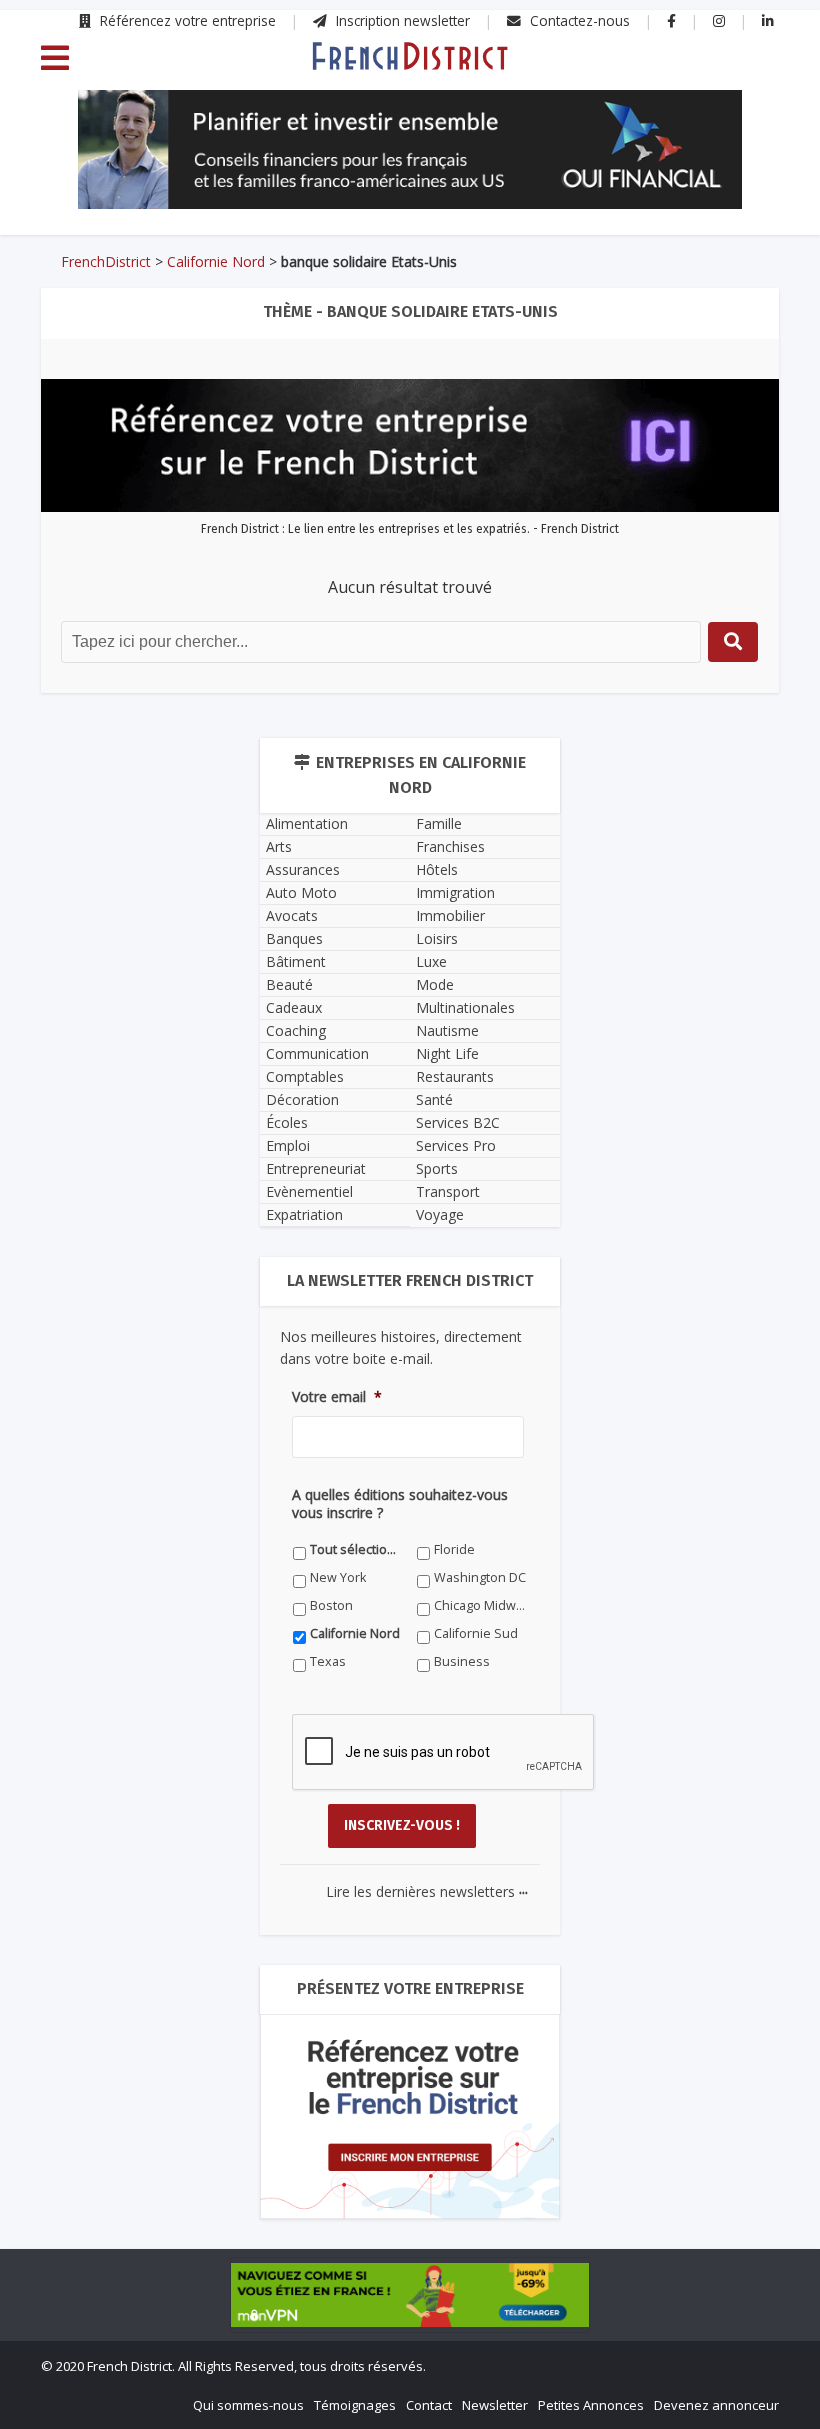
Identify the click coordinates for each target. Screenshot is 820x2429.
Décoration (302, 1099)
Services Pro (456, 1145)
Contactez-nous (578, 20)
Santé (434, 1099)
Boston (331, 1605)
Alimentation (307, 823)
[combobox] (381, 642)
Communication (317, 1053)
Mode (435, 984)
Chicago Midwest (480, 1605)
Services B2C (458, 1122)
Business (462, 1661)
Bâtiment (296, 961)
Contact (429, 2405)
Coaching (296, 1030)
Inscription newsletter (401, 20)
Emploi (288, 1145)
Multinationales (465, 1007)
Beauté (289, 984)
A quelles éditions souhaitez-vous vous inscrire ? (400, 1504)
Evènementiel (309, 1191)
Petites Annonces (591, 2405)
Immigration (455, 892)
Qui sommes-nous (248, 2405)
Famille (439, 823)
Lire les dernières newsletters (427, 1891)
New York (338, 1577)
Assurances (303, 869)
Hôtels (437, 869)
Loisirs (437, 938)
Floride (454, 1549)
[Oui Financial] (410, 150)
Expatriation (304, 1214)
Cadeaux (294, 1007)
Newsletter (495, 2405)
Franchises (450, 846)
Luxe (431, 961)
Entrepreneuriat (316, 1168)
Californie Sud (476, 1633)
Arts (279, 846)
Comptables (305, 1076)
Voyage (440, 1214)
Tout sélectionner (356, 1549)
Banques (294, 938)
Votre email (337, 1397)
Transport (448, 1191)
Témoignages (355, 2405)
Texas (328, 1661)
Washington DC (480, 1577)
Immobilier (450, 915)
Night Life (447, 1053)
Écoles (287, 1122)
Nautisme (447, 1030)
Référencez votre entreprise (186, 20)
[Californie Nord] (409, 55)
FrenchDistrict (106, 261)
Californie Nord (216, 261)
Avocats (292, 915)
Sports (437, 1168)
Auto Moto (301, 892)
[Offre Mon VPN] (410, 2295)
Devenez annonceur (716, 2405)
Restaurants (455, 1076)
